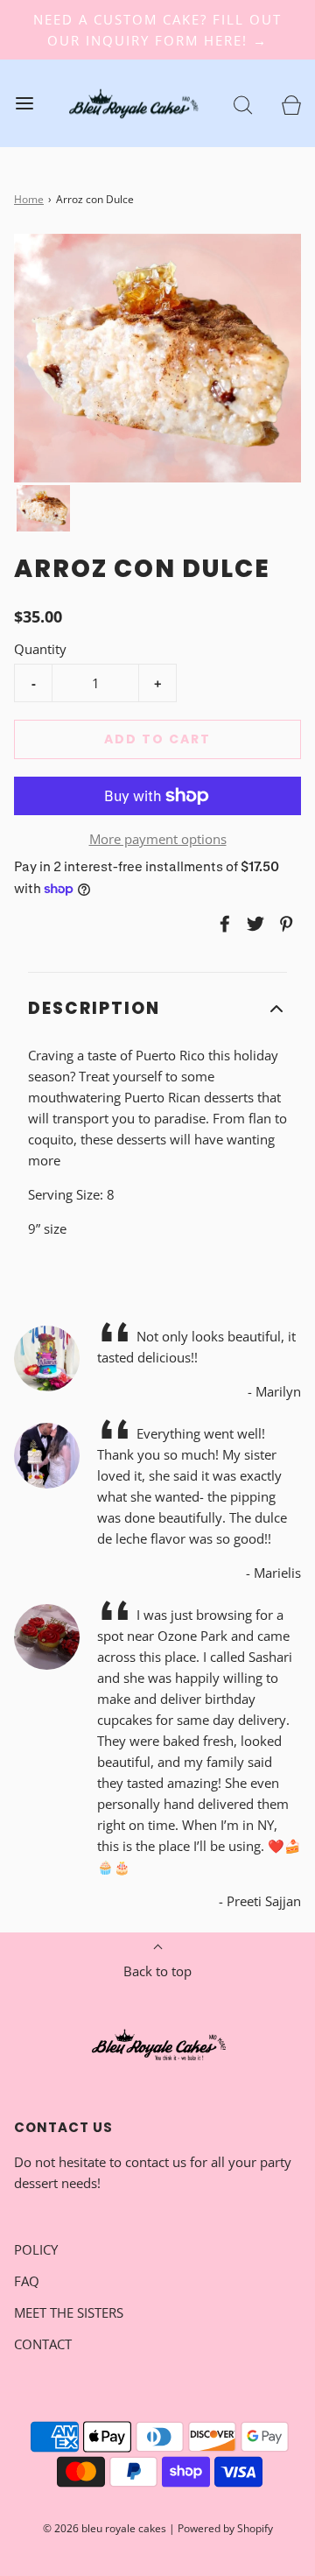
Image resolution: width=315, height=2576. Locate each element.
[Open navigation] (24, 104)
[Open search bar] (243, 104)
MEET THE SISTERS (69, 2312)
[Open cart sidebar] (291, 104)
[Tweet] (253, 924)
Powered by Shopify (225, 2528)
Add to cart (157, 739)
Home (29, 199)
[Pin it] (283, 924)
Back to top (157, 1971)
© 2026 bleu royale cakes (105, 2528)
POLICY (36, 2249)
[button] (43, 508)
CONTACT (43, 2344)
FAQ (27, 2281)
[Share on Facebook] (222, 924)
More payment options (158, 839)
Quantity (40, 649)
